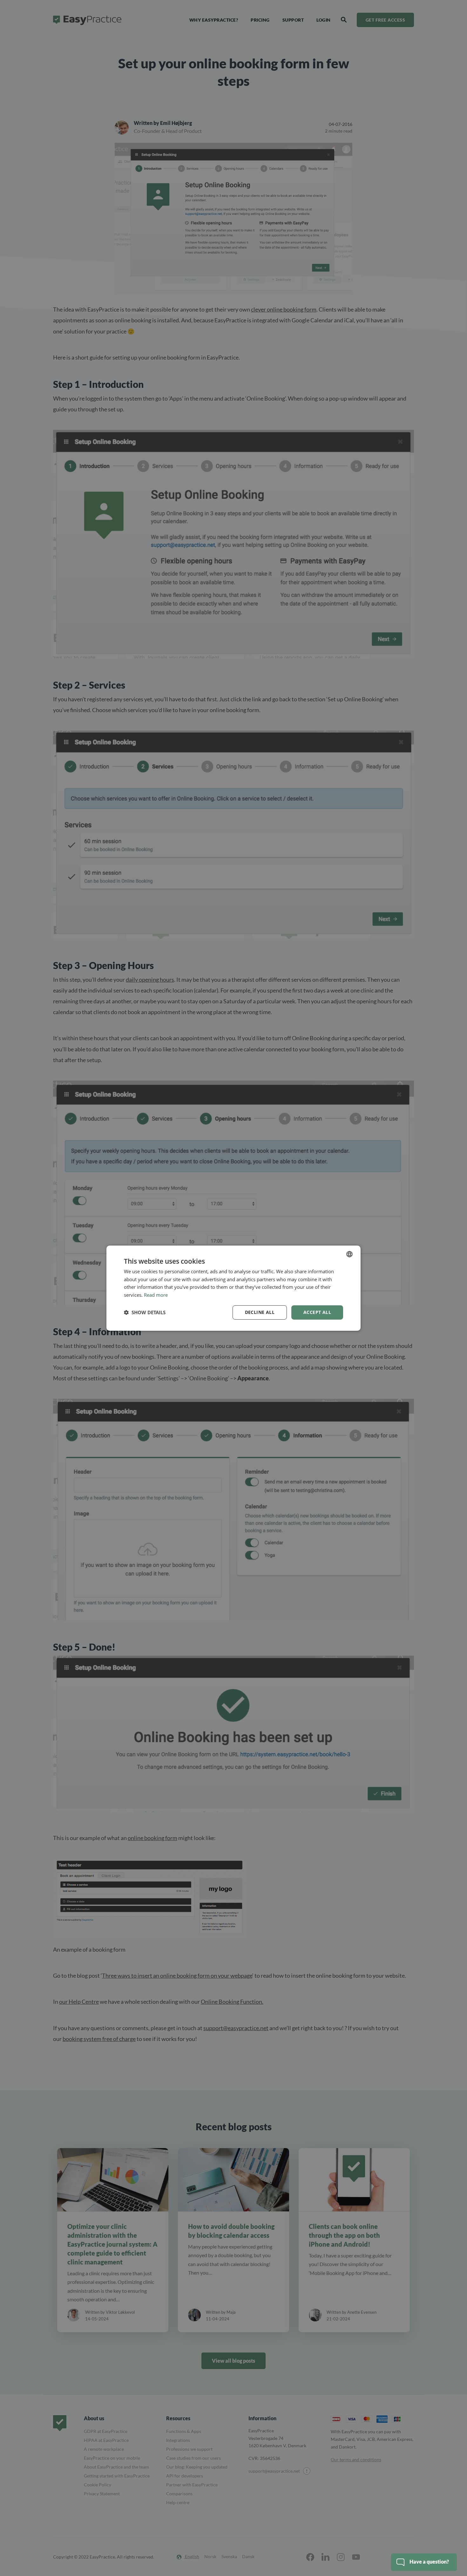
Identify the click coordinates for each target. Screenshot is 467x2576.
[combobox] (349, 1254)
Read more (156, 1295)
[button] (145, 1312)
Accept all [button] (317, 1312)
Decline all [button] (260, 1312)
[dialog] (233, 1288)
